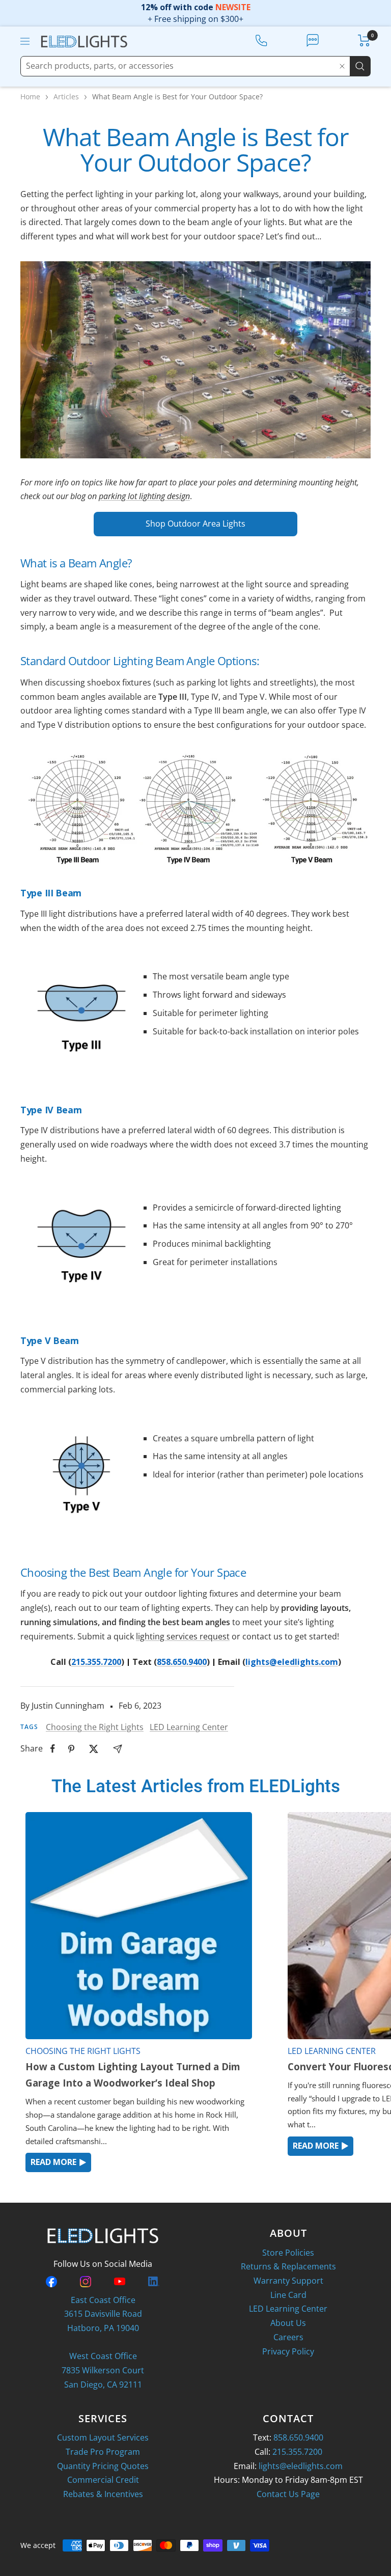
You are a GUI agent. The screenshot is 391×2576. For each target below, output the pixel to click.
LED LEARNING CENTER (332, 2051)
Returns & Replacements (288, 2266)
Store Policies (288, 2253)
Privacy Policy (288, 2351)
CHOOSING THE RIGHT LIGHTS (83, 2051)
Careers (288, 2337)
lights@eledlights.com (292, 1662)
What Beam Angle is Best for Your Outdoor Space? (177, 97)
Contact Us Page (288, 2494)
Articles (66, 97)
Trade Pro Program (103, 2452)
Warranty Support (288, 2281)
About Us (288, 2323)
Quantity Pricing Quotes (103, 2466)
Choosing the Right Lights (95, 1727)
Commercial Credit (103, 2480)
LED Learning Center (189, 1727)
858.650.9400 (182, 1662)
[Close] (342, 66)
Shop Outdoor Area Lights (195, 524)
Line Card (288, 2295)
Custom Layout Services (103, 2437)
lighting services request (183, 1636)
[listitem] (53, 1749)
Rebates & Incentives (103, 2494)
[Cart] (364, 40)
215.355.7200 (96, 1662)
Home (30, 97)
